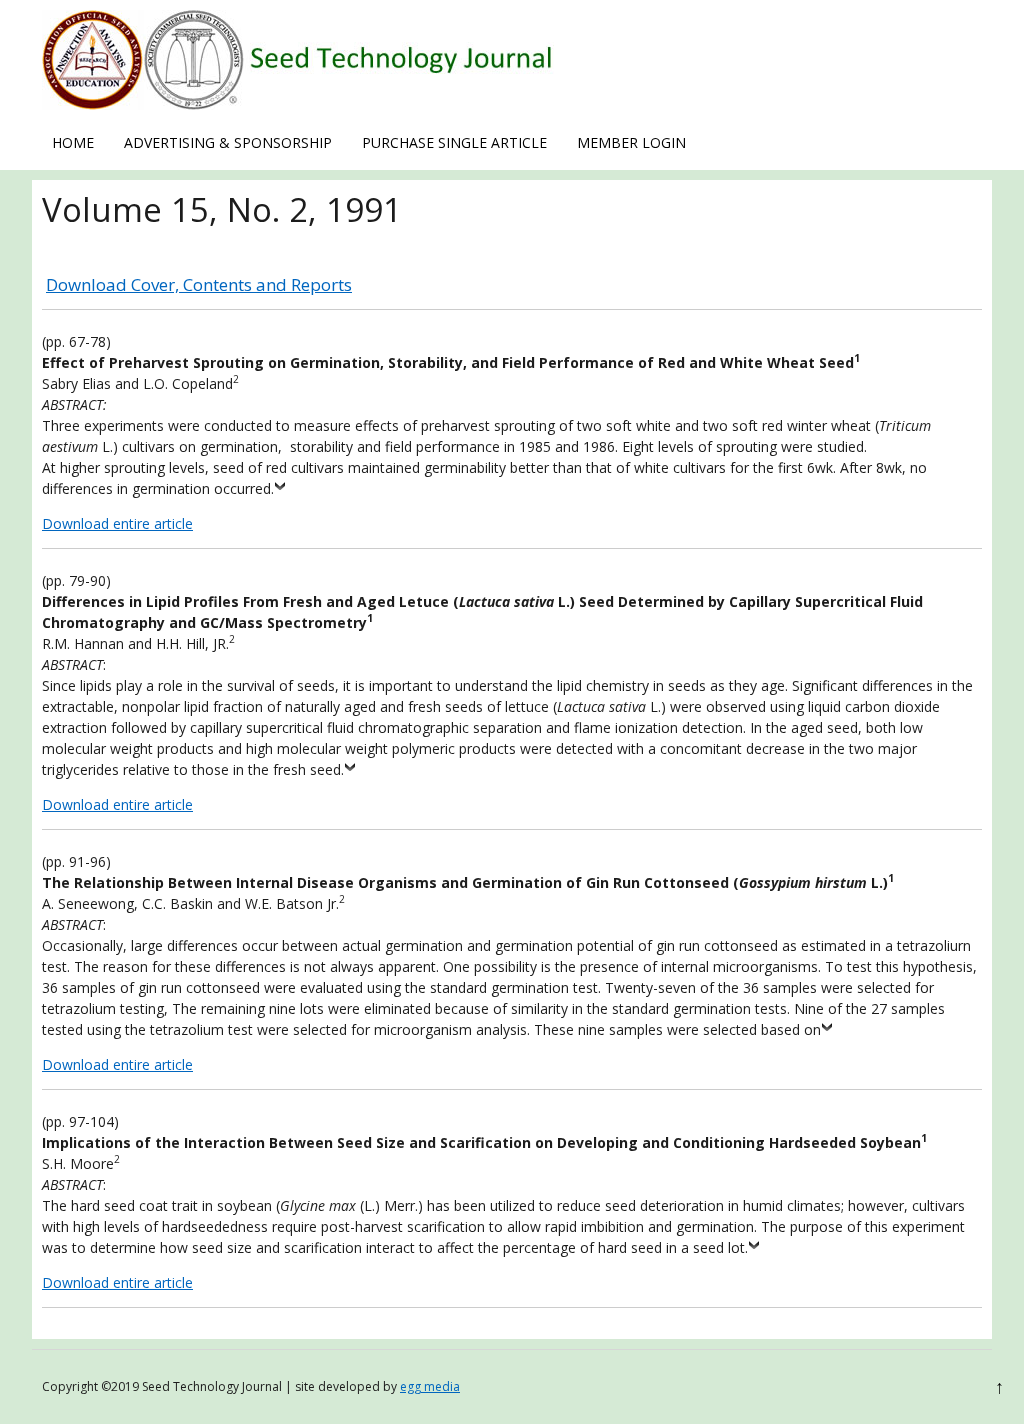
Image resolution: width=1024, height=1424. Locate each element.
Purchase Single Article (454, 142)
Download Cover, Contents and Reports (199, 284)
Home (73, 142)
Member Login (631, 142)
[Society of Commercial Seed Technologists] (298, 104)
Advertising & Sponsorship (228, 142)
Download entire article (117, 523)
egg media (430, 1386)
